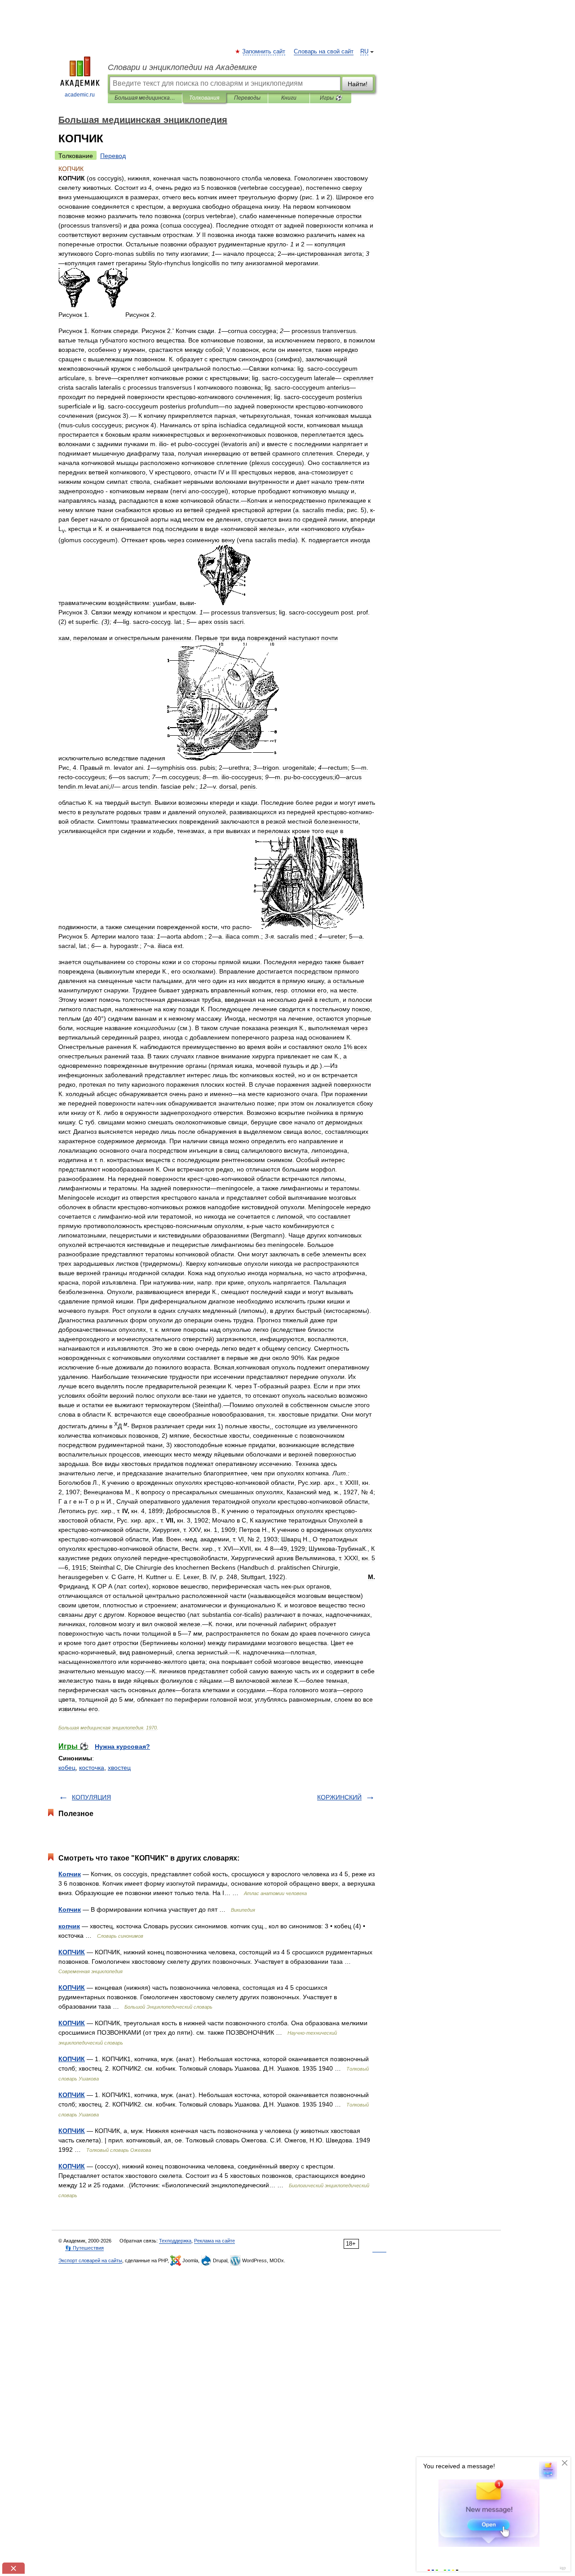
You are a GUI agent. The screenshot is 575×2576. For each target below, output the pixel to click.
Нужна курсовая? (122, 1747)
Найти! (358, 84)
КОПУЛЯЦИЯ (91, 1797)
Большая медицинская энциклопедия (145, 98)
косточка (92, 1768)
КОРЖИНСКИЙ (339, 1797)
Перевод (113, 156)
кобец (67, 1768)
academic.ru (80, 95)
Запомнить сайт (264, 52)
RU (364, 52)
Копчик (70, 1874)
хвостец (119, 1768)
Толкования (204, 98)
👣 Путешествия (84, 2248)
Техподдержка (175, 2241)
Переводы (247, 98)
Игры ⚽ (331, 98)
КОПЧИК (72, 1952)
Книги (289, 98)
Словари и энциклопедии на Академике (182, 67)
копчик (69, 1926)
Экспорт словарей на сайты (90, 2260)
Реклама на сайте (215, 2241)
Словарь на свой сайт (324, 52)
